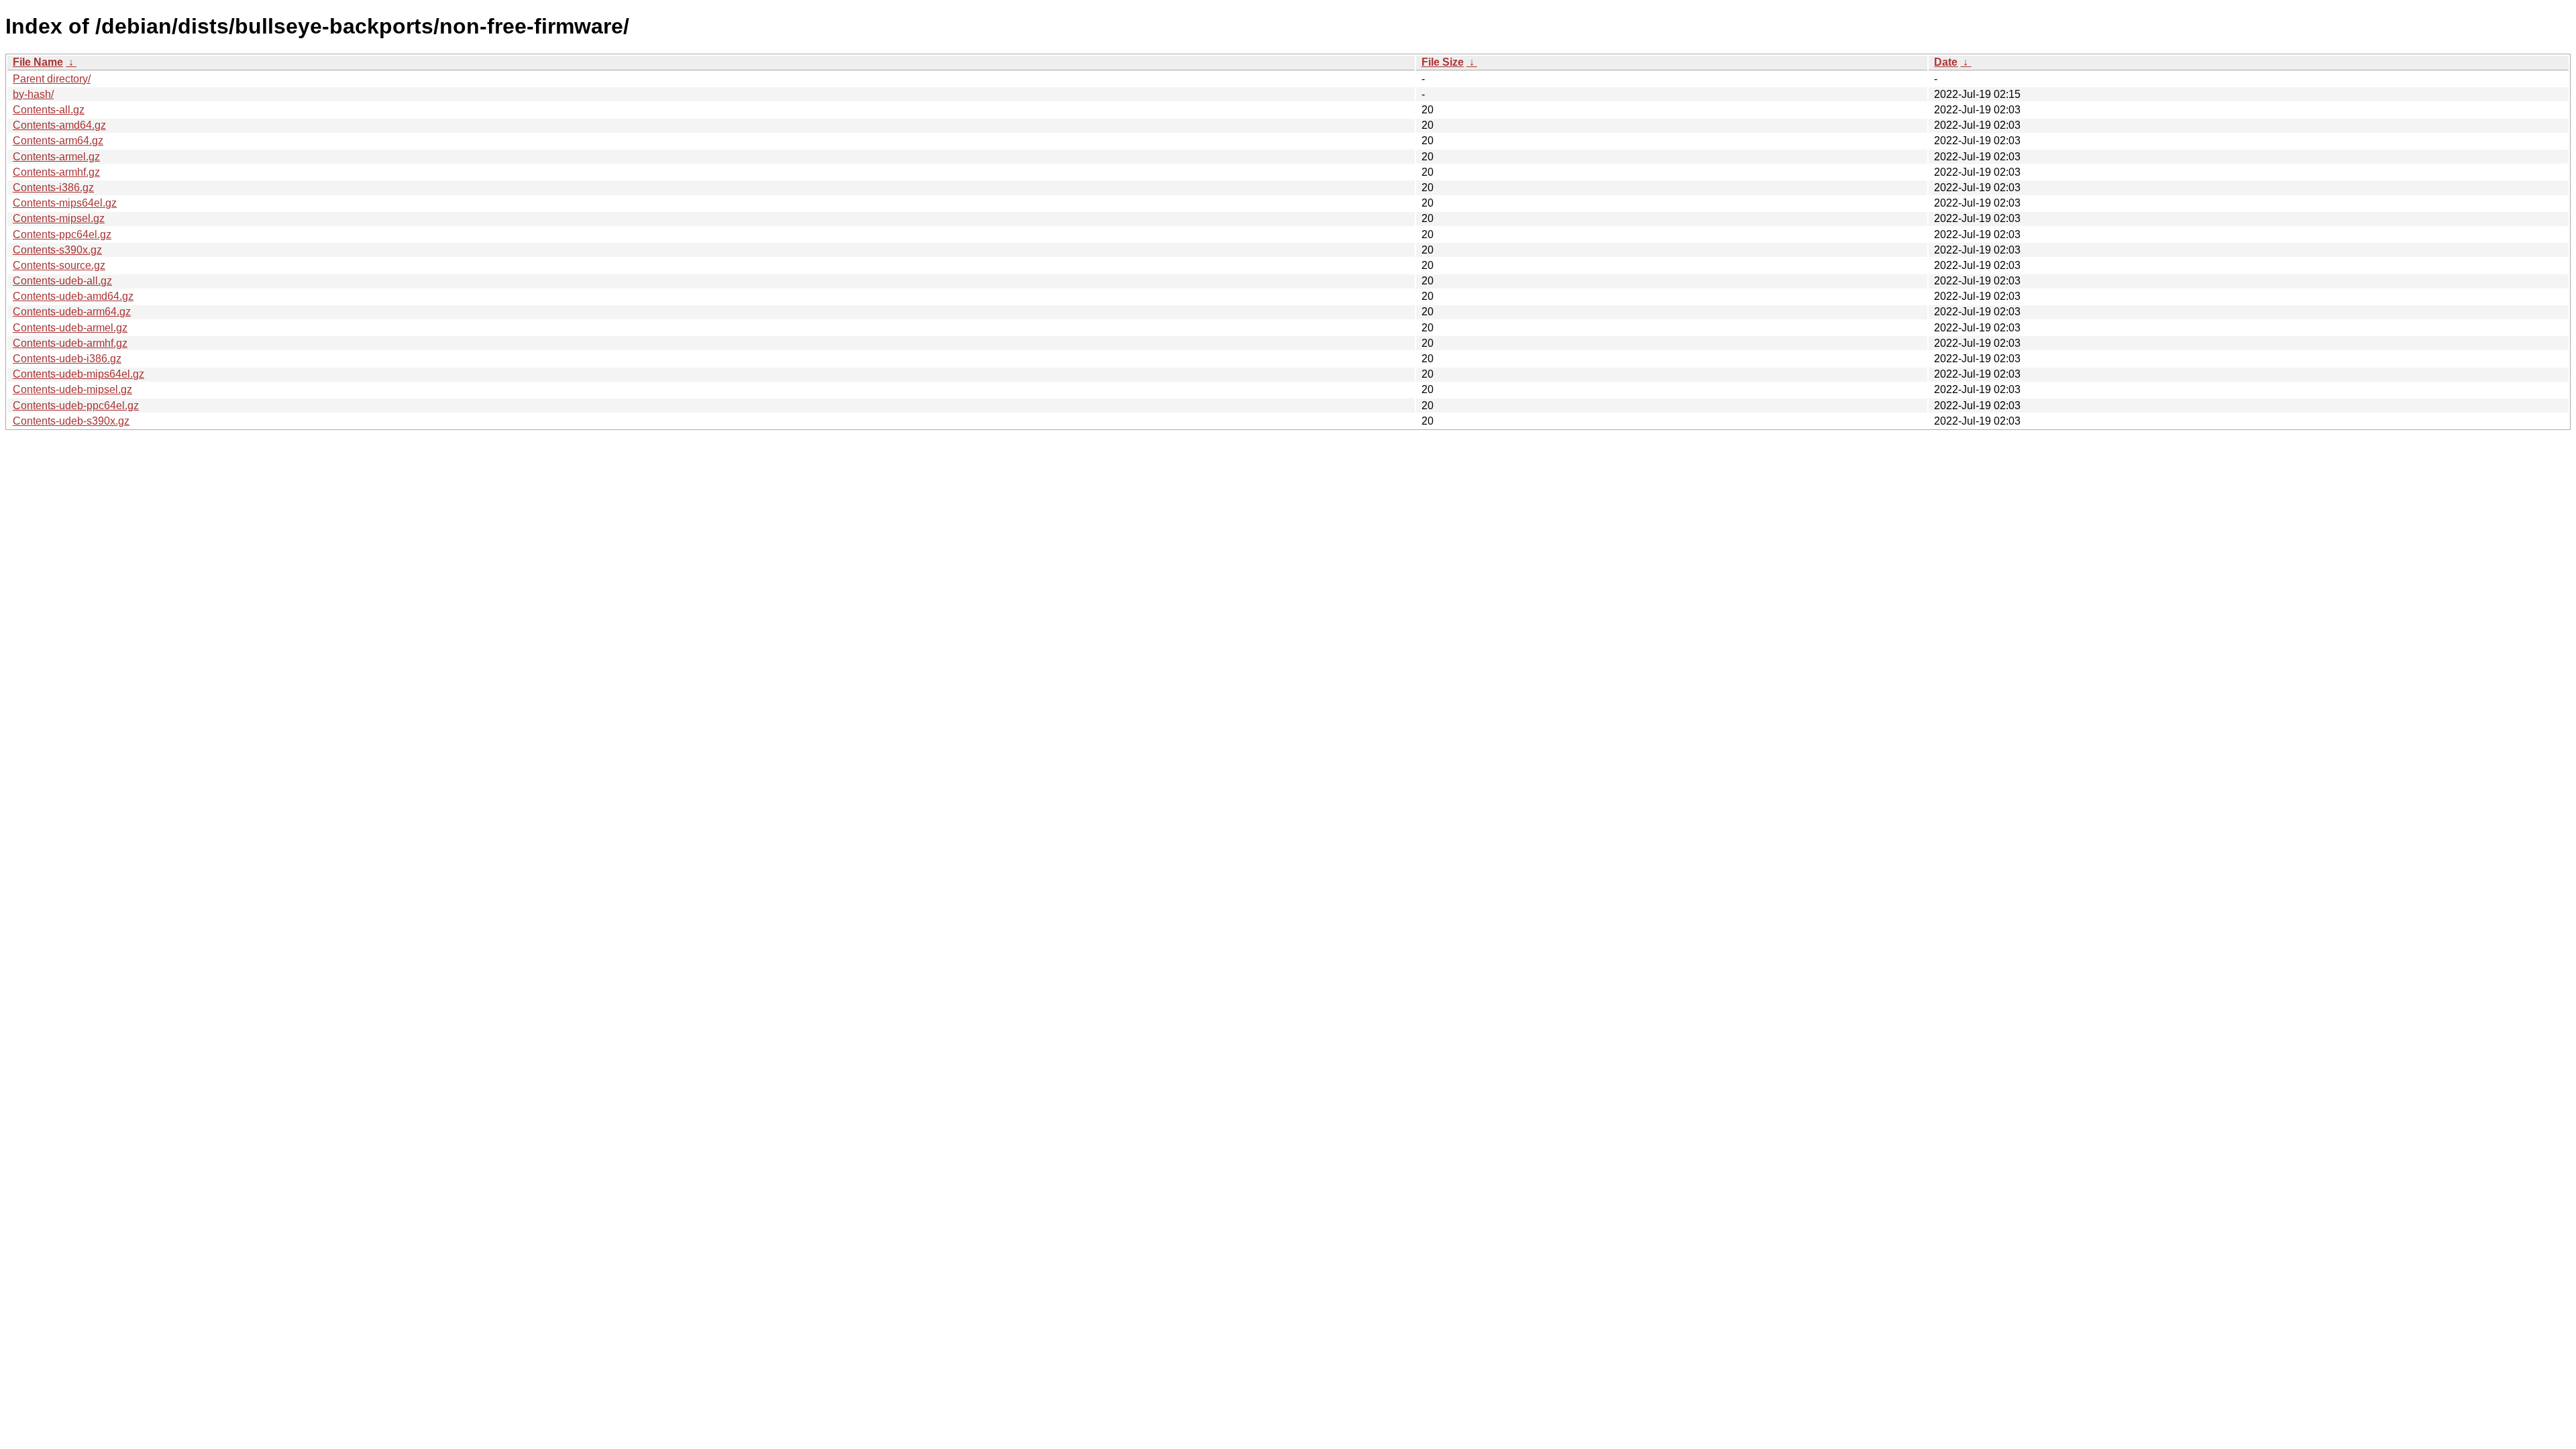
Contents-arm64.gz (58, 141)
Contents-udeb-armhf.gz (70, 343)
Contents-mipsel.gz (59, 218)
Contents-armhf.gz (56, 172)
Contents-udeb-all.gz (62, 281)
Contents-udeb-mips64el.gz (78, 374)
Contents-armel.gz (56, 157)
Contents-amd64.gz (59, 125)
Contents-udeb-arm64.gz (72, 312)
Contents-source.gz (59, 265)
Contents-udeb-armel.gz (70, 328)
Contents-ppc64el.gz (62, 234)
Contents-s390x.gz (57, 250)
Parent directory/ (52, 79)
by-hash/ (33, 94)
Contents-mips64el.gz (65, 203)
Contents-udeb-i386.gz (67, 359)
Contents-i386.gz (53, 187)
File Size (1443, 62)
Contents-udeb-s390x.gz (71, 421)
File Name (38, 62)
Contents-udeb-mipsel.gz (72, 389)
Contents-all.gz (49, 110)
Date (1946, 62)
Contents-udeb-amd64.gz (73, 296)
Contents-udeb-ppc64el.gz (76, 406)
